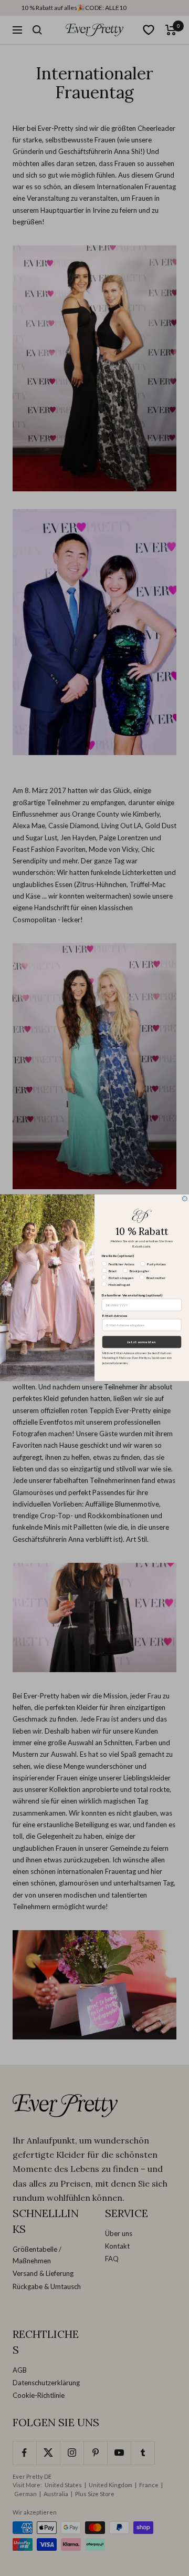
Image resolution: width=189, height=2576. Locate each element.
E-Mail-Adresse (115, 1316)
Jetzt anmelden (141, 1342)
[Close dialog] (185, 1199)
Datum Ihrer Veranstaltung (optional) (132, 1296)
